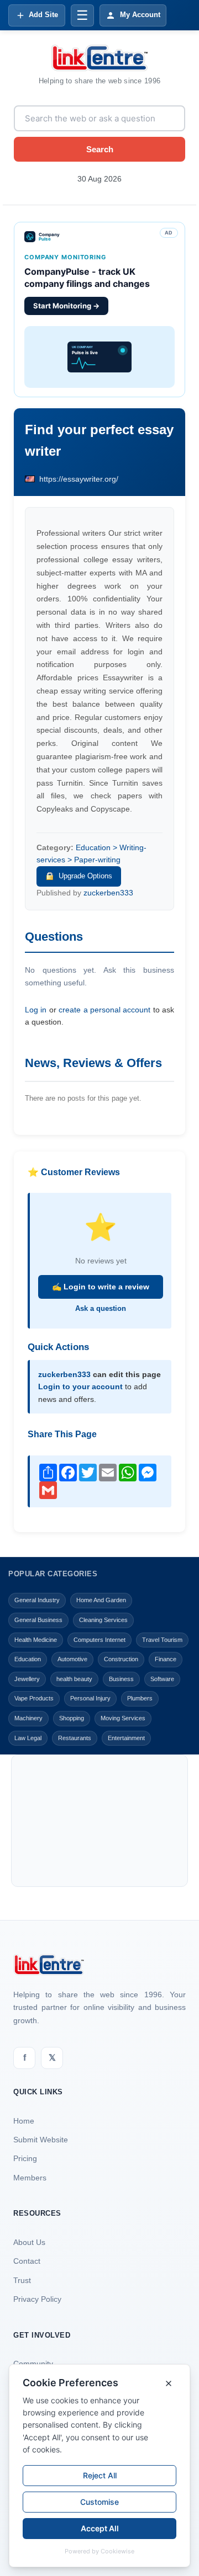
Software (162, 1679)
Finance (166, 1659)
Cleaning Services (103, 1620)
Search (100, 149)
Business (121, 1679)
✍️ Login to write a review (101, 1287)
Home (24, 2121)
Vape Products (34, 1698)
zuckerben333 (108, 893)
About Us (29, 2242)
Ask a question (101, 1308)
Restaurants (75, 1738)
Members (30, 2178)
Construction (121, 1659)
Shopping (72, 1718)
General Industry (37, 1600)
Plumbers (140, 1698)
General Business (38, 1620)
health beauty (74, 1679)
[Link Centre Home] (99, 58)
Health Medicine (36, 1640)
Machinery (28, 1718)
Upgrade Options (85, 876)
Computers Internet (99, 1640)
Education (28, 1659)
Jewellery (27, 1679)
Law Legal (28, 1738)
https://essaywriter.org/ (79, 479)
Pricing (25, 2158)
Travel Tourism (162, 1640)
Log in (36, 1010)
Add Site (43, 15)
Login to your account (80, 1386)
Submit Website (41, 2140)
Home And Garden (101, 1600)
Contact (27, 2261)
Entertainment (126, 1738)
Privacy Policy (37, 2299)
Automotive (72, 1659)
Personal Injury (90, 1698)
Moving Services (123, 1718)
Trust (22, 2280)
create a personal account (104, 1010)
